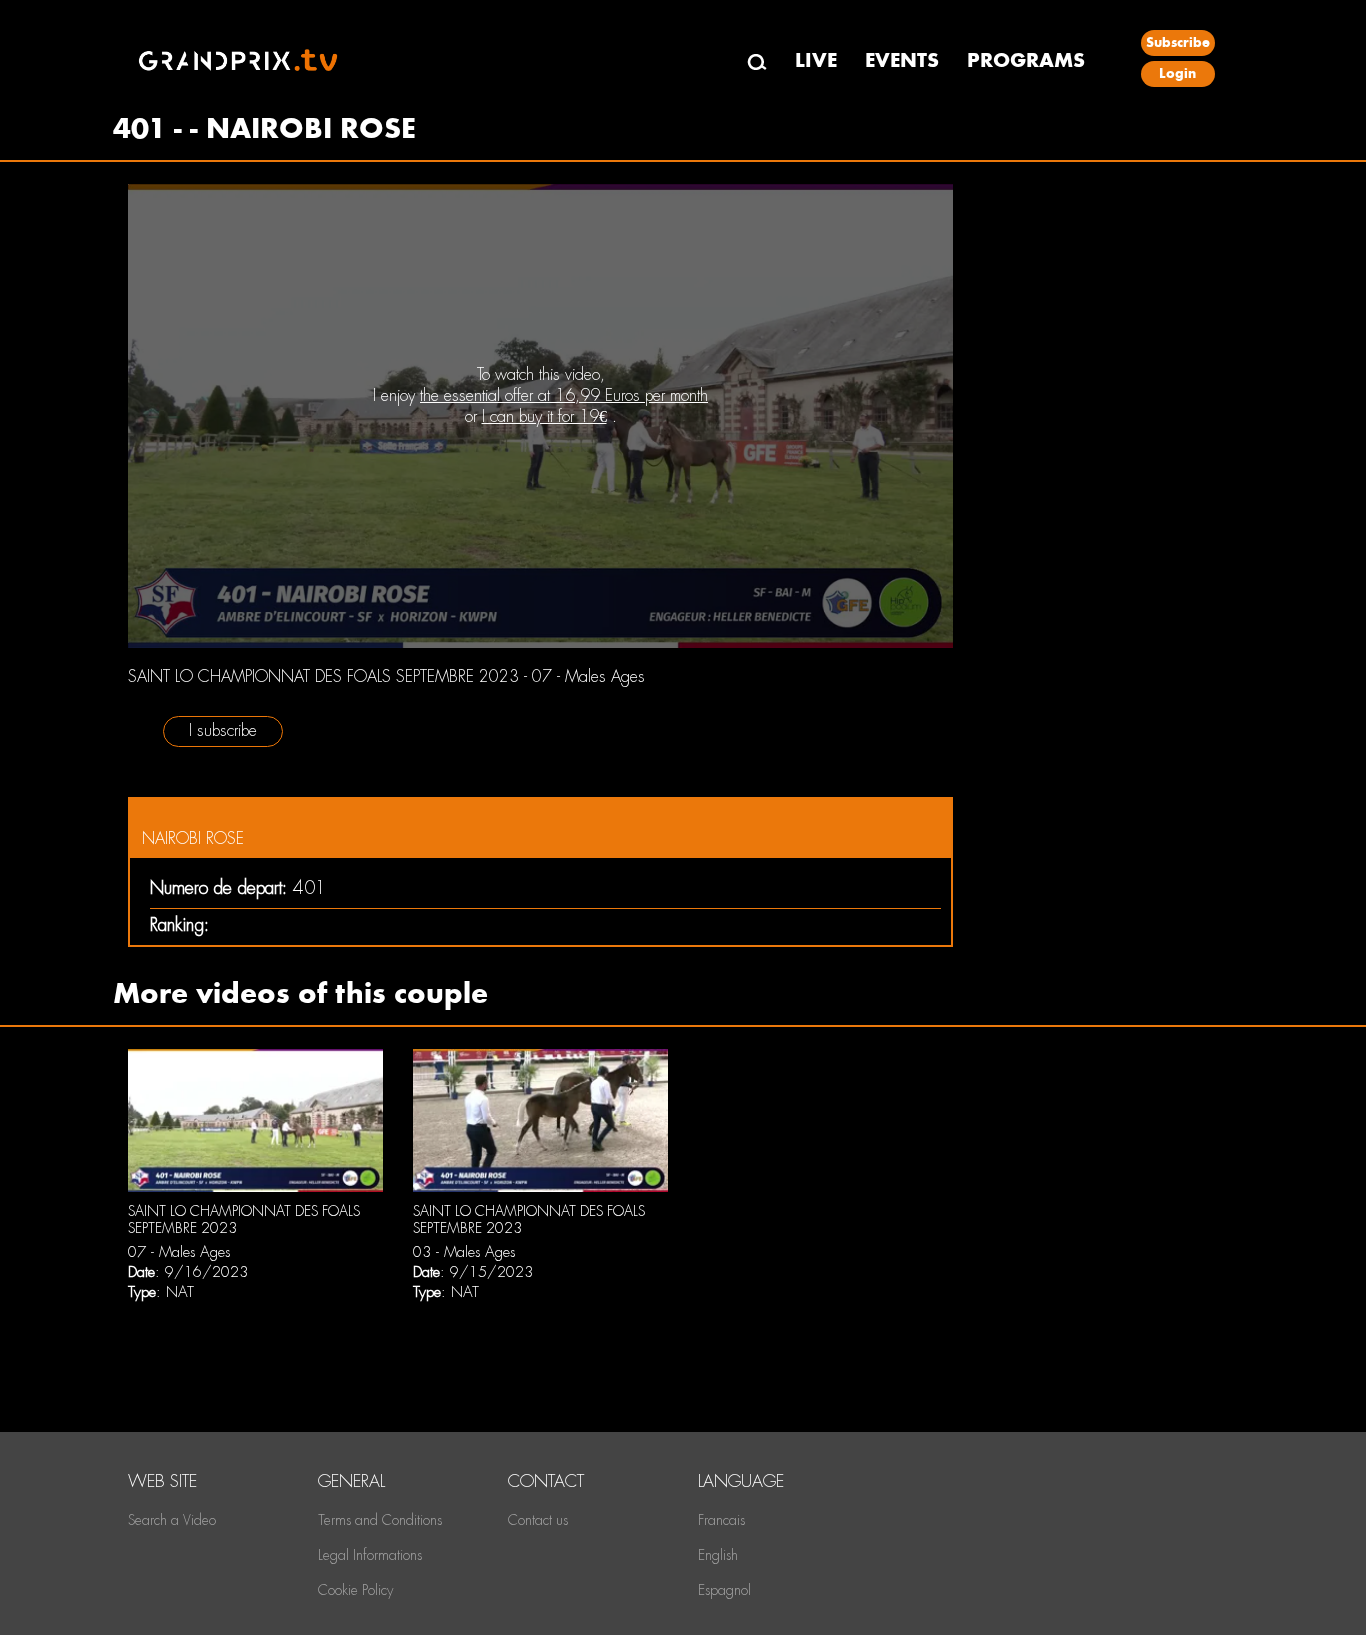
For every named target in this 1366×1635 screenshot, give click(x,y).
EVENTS (902, 60)
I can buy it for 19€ (544, 416)
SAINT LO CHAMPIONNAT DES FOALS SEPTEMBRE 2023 (244, 1220)
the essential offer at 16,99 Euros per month (564, 395)
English (718, 1555)
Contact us (538, 1520)
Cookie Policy (355, 1590)
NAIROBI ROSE (193, 838)
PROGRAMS (1026, 60)
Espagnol (724, 1590)
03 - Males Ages (464, 1252)
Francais (721, 1520)
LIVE (816, 60)
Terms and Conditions (380, 1520)
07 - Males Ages (179, 1252)
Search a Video (172, 1520)
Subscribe (1178, 42)
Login (1177, 73)
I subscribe (223, 730)
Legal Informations (370, 1555)
